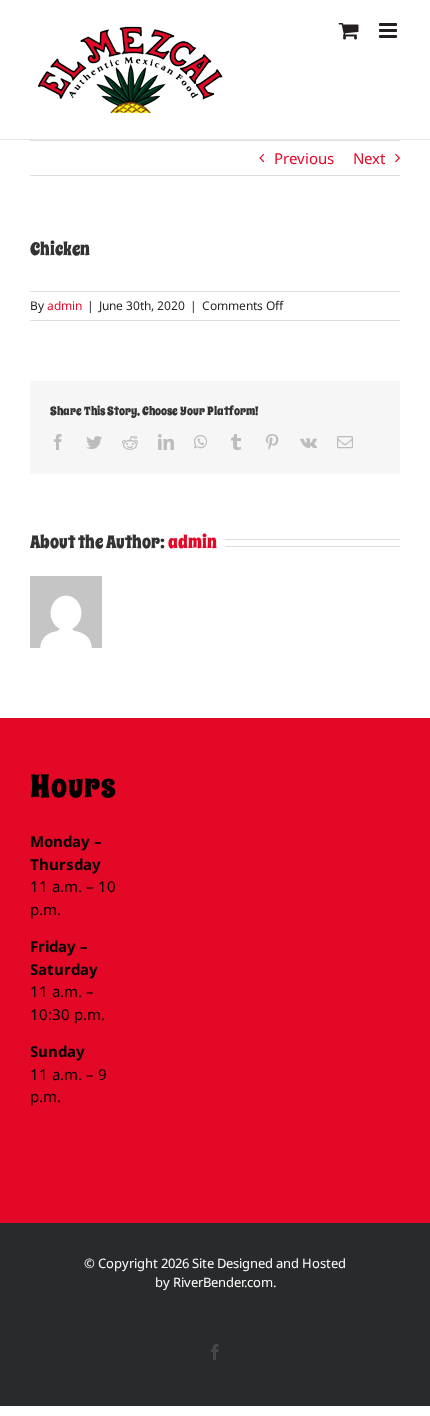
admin (64, 305)
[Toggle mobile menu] (389, 30)
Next (369, 158)
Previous (304, 158)
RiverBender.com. (224, 1282)
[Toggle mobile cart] (349, 30)
